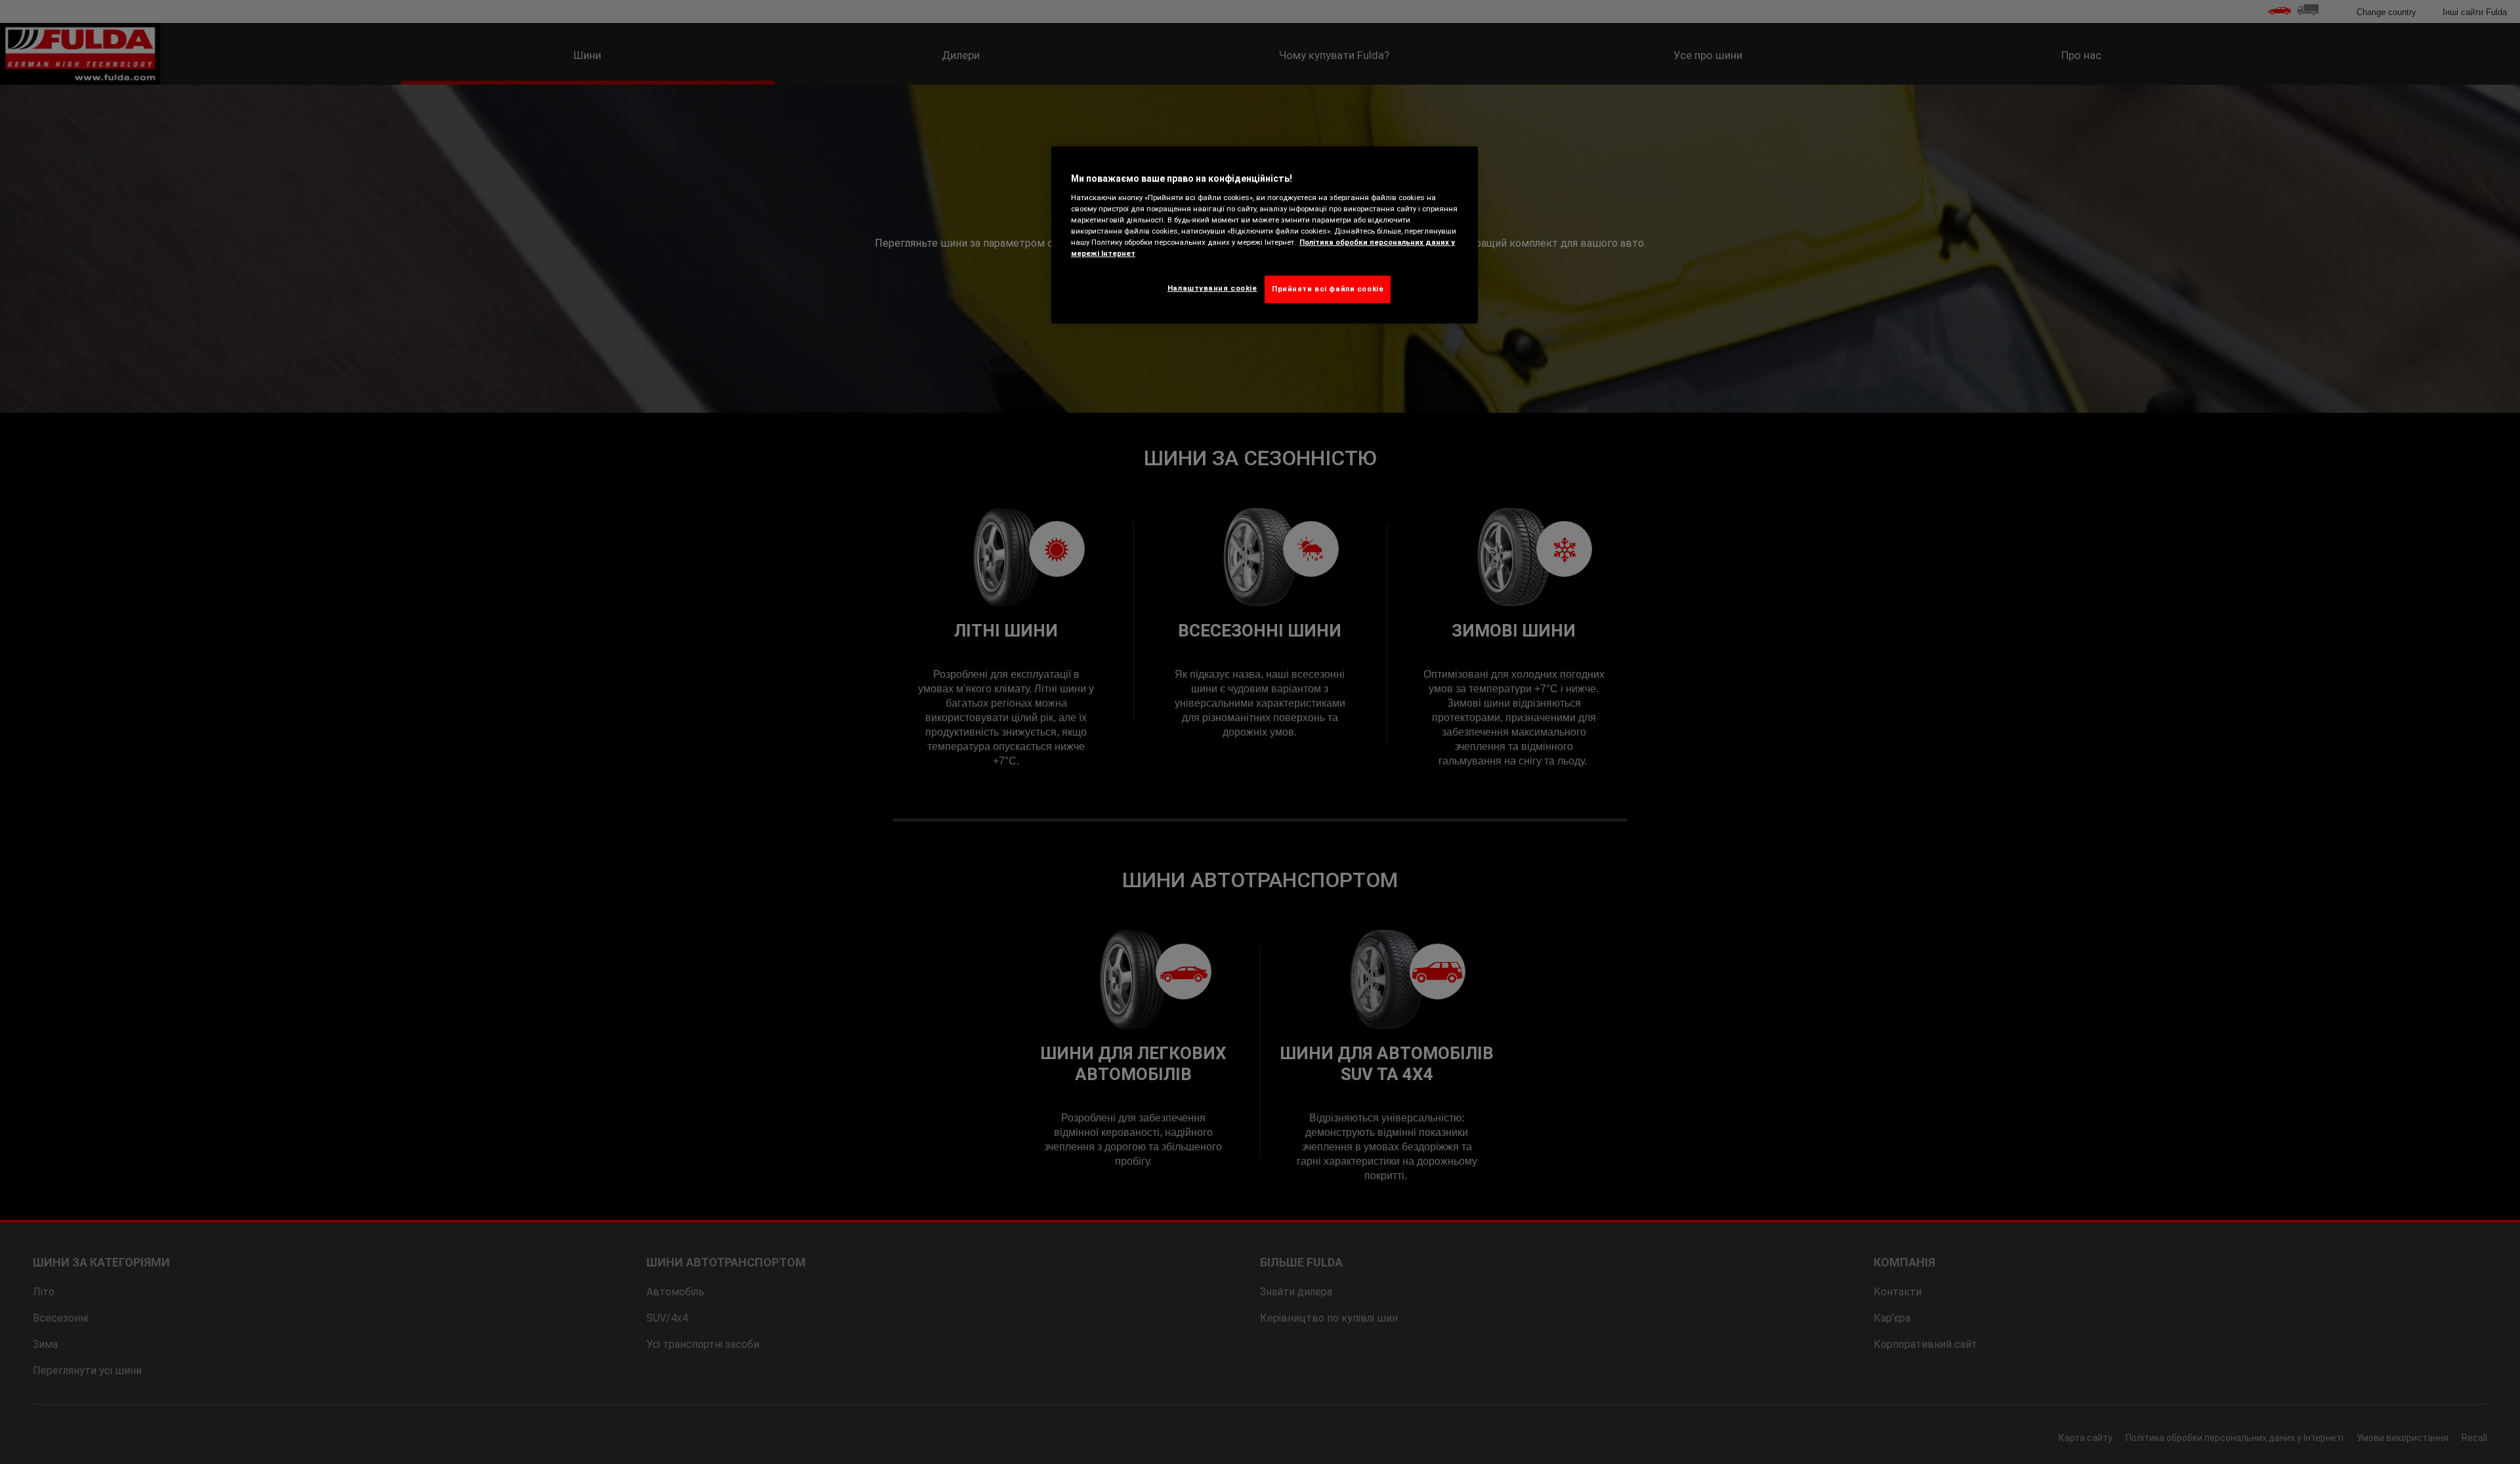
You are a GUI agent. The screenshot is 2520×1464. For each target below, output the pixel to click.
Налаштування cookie (1212, 288)
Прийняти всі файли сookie (1328, 289)
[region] (1265, 235)
